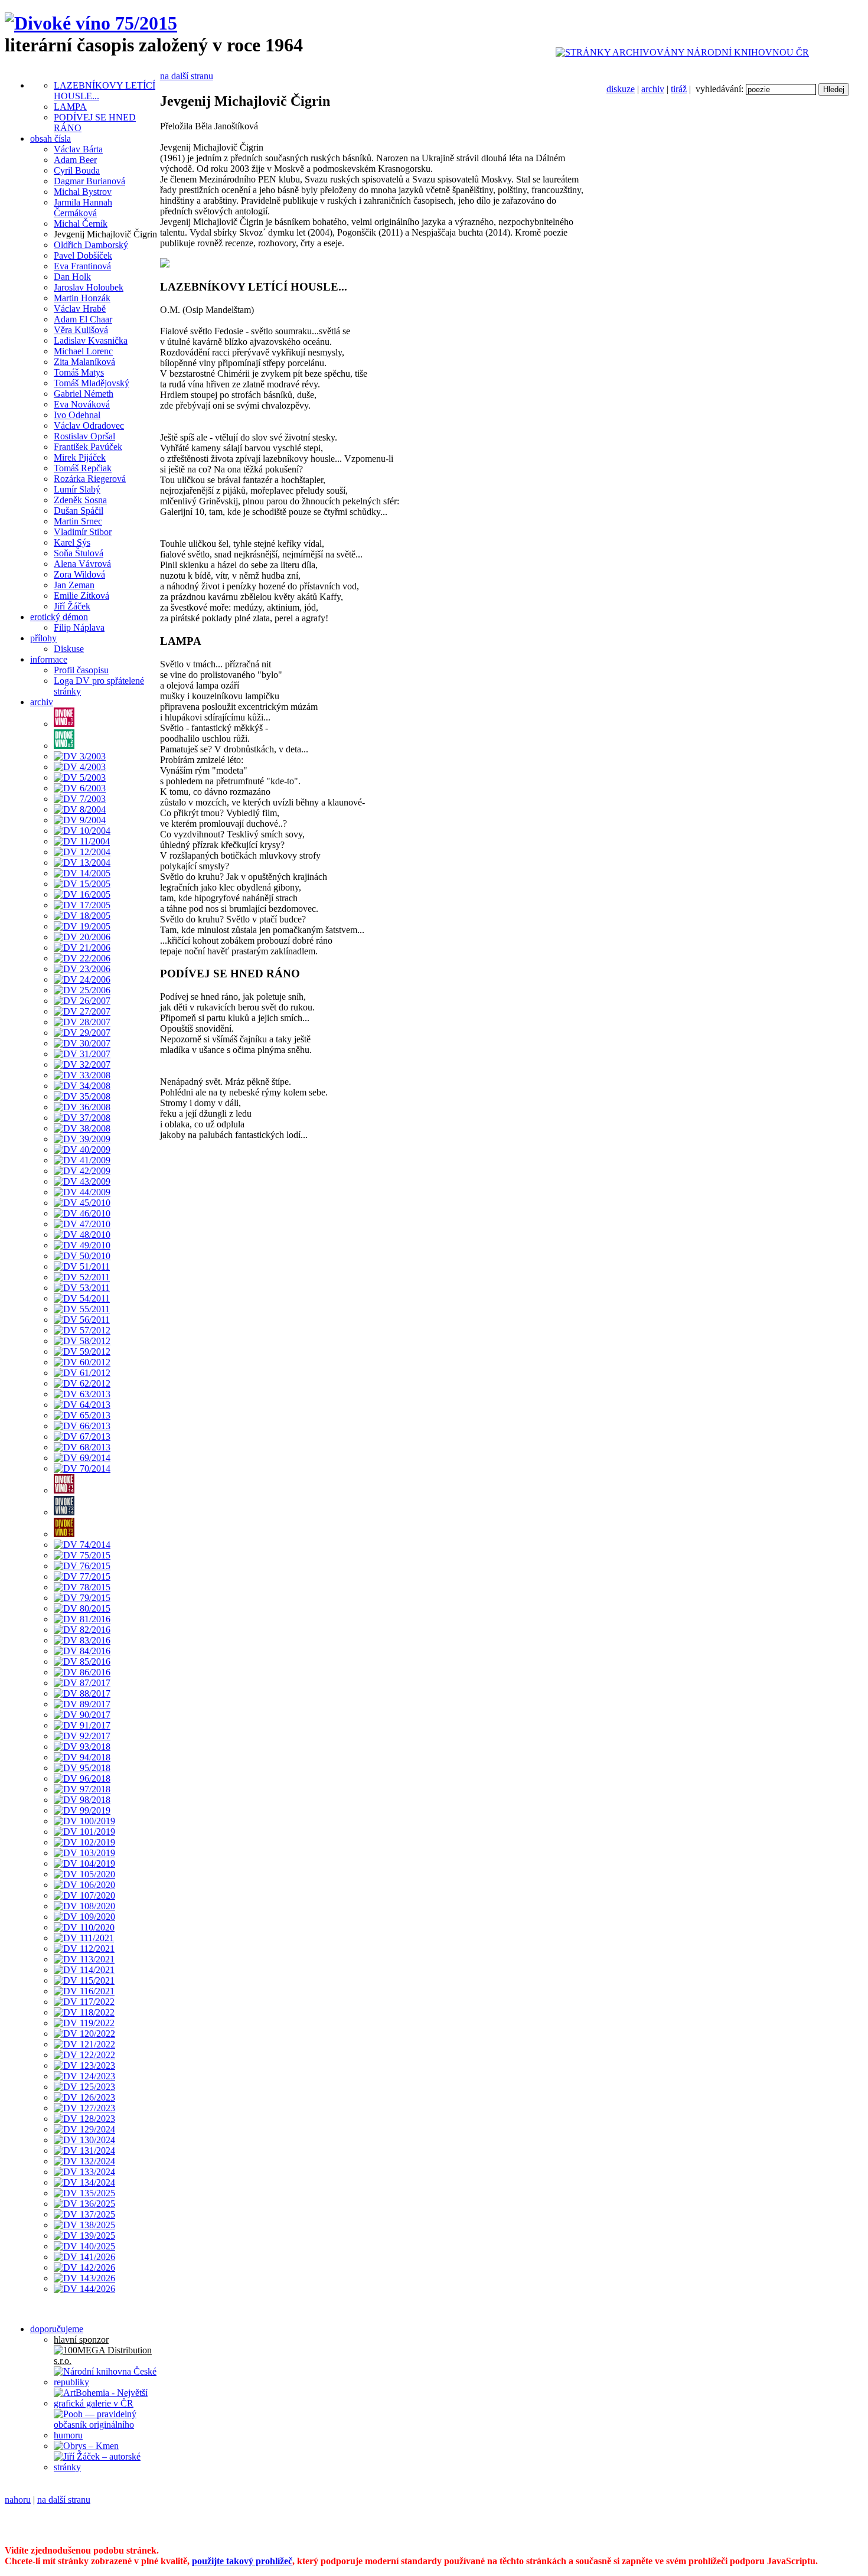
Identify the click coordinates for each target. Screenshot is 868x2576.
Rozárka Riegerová (90, 479)
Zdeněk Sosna (80, 500)
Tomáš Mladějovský (92, 383)
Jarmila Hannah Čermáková (83, 208)
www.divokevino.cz (766, 2520)
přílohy (43, 638)
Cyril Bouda (77, 170)
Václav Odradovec (89, 425)
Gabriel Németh (84, 394)
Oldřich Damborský (91, 245)
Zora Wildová (79, 574)
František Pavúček (88, 447)
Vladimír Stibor (83, 532)
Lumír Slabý (77, 489)
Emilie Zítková (81, 596)
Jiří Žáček (72, 606)
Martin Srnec (78, 521)
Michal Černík (81, 224)
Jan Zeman (74, 585)
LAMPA (70, 107)
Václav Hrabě (80, 309)
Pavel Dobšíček (83, 255)
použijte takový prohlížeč (242, 2561)
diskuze (621, 89)
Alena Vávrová (82, 564)
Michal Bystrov (83, 192)
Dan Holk (72, 277)
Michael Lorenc (83, 351)
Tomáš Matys (79, 372)
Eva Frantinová (82, 266)
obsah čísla (50, 138)
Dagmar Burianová (89, 181)
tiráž (679, 89)
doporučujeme (57, 2329)
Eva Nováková (82, 404)
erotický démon (59, 617)
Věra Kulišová (81, 330)
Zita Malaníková (84, 362)
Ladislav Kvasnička (91, 340)
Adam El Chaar (83, 319)
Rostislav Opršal (84, 436)
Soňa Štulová (79, 553)
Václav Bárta (78, 149)
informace (49, 659)
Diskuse (69, 649)
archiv (653, 89)
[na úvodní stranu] (91, 23)
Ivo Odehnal (77, 415)
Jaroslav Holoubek (89, 287)
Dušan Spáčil (79, 511)
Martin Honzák (82, 298)
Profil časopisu (81, 670)
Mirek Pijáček (80, 457)
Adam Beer (75, 160)
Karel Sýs (72, 542)
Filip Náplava (79, 627)
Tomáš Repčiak (83, 468)
